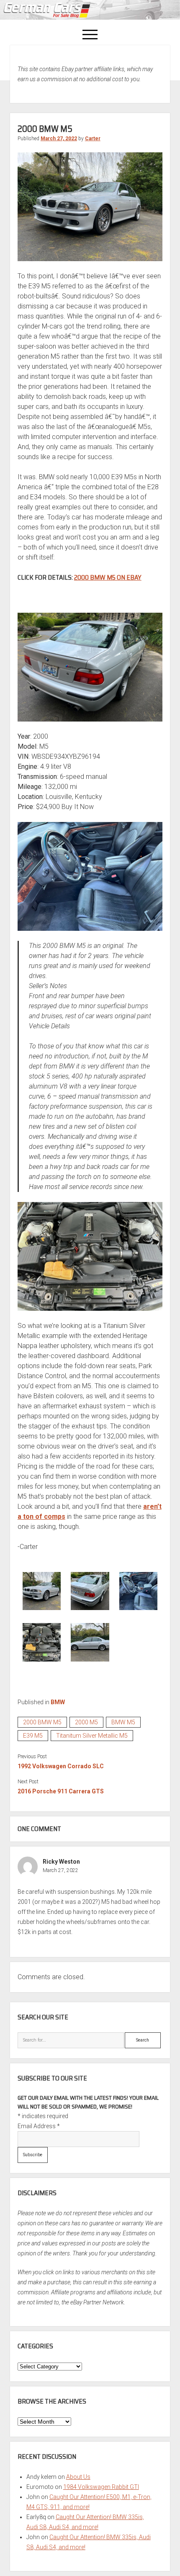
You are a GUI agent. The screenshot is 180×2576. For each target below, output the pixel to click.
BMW (58, 1702)
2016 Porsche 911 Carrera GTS (61, 1791)
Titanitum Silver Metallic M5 (92, 1736)
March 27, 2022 (59, 139)
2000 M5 (86, 1722)
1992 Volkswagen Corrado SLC (61, 1766)
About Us (78, 2477)
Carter (93, 139)
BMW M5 (123, 1722)
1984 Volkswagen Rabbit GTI (101, 2487)
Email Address (39, 2126)
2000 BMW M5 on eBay (108, 577)
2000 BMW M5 (42, 1722)
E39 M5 (33, 1736)
